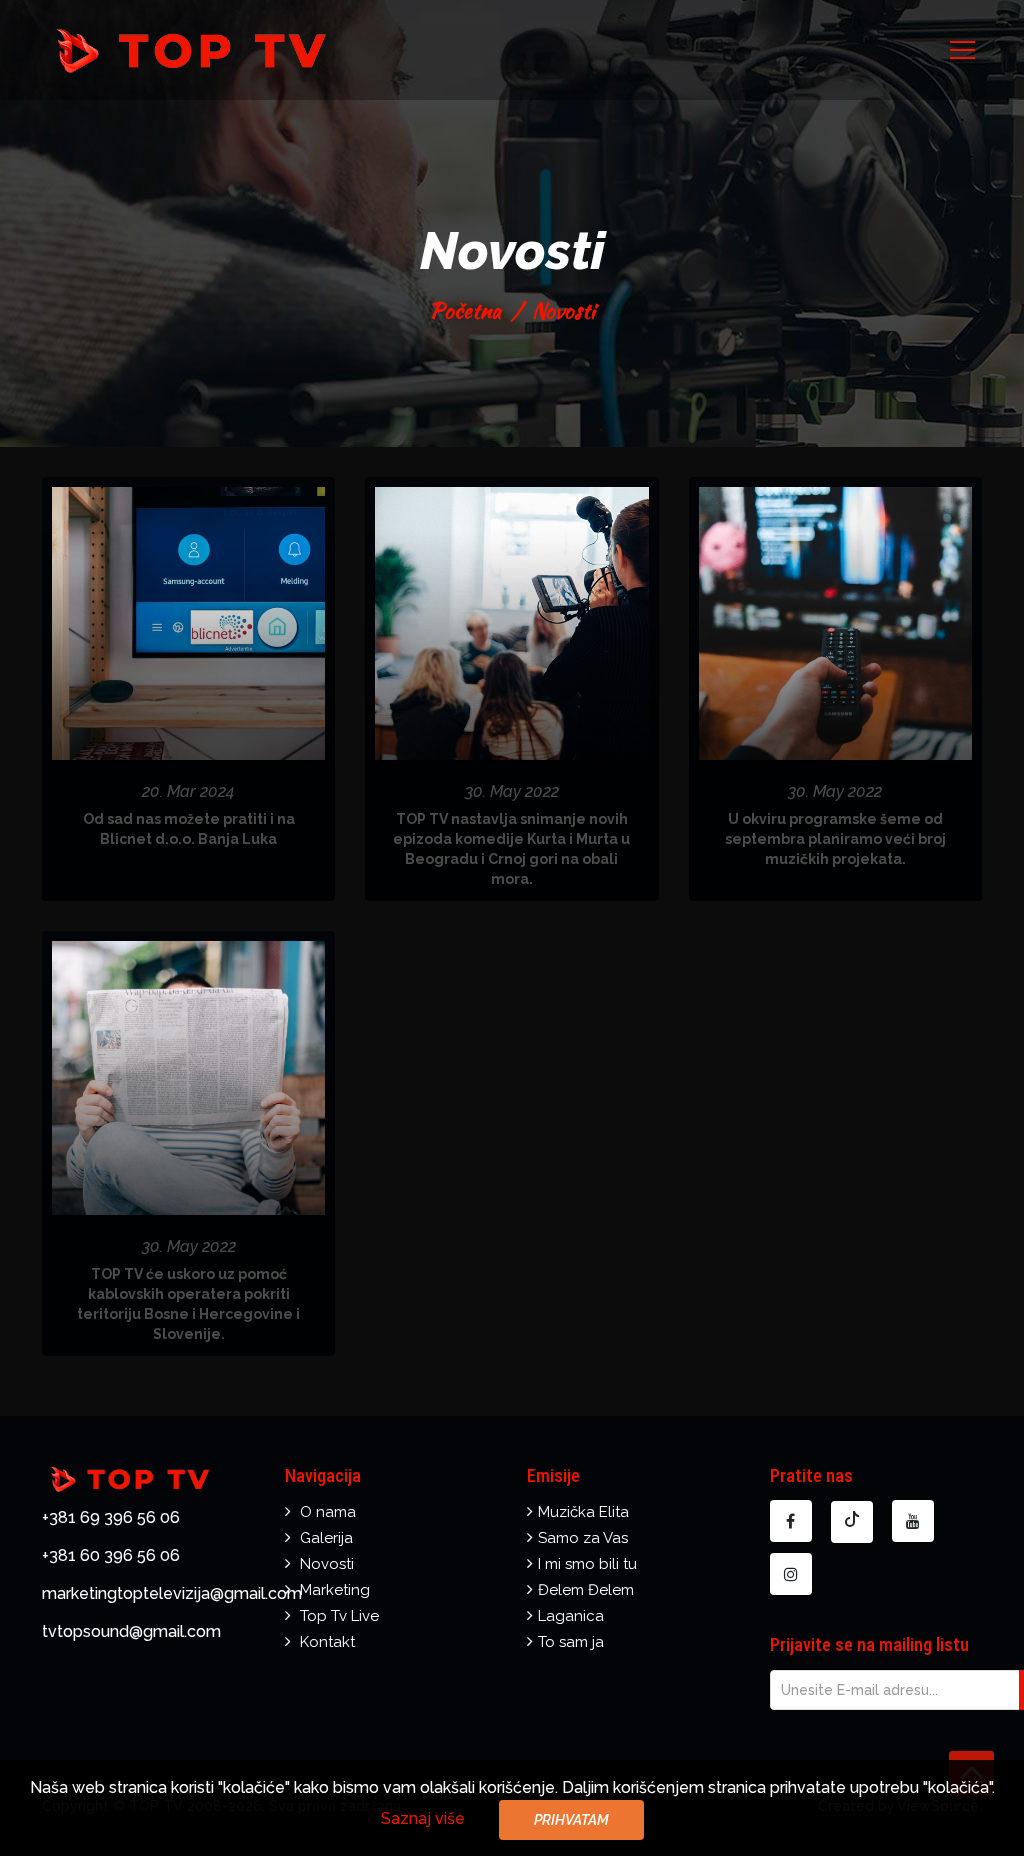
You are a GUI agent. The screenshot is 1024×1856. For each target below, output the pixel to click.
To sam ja (571, 1642)
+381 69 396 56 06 (111, 1517)
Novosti (327, 1564)
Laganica (571, 1616)
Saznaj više (423, 1818)
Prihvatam (571, 1820)
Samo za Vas (583, 1538)
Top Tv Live (339, 1616)
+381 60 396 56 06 (111, 1555)
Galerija (326, 1538)
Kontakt (327, 1642)
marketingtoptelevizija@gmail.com (172, 1593)
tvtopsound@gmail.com (131, 1631)
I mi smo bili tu (587, 1564)
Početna (465, 310)
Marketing (335, 1590)
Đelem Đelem (586, 1590)
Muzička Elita (583, 1512)
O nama (328, 1512)
